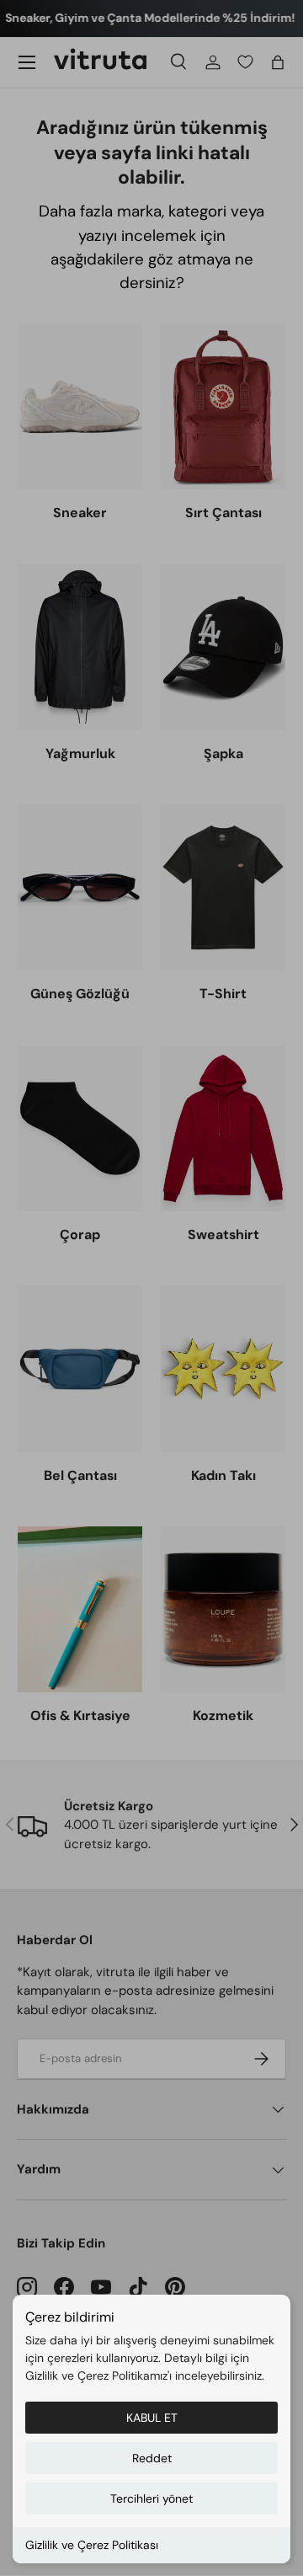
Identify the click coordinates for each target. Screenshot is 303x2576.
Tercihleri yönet (151, 2499)
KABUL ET (152, 2418)
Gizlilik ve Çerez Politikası (92, 2545)
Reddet (152, 2458)
